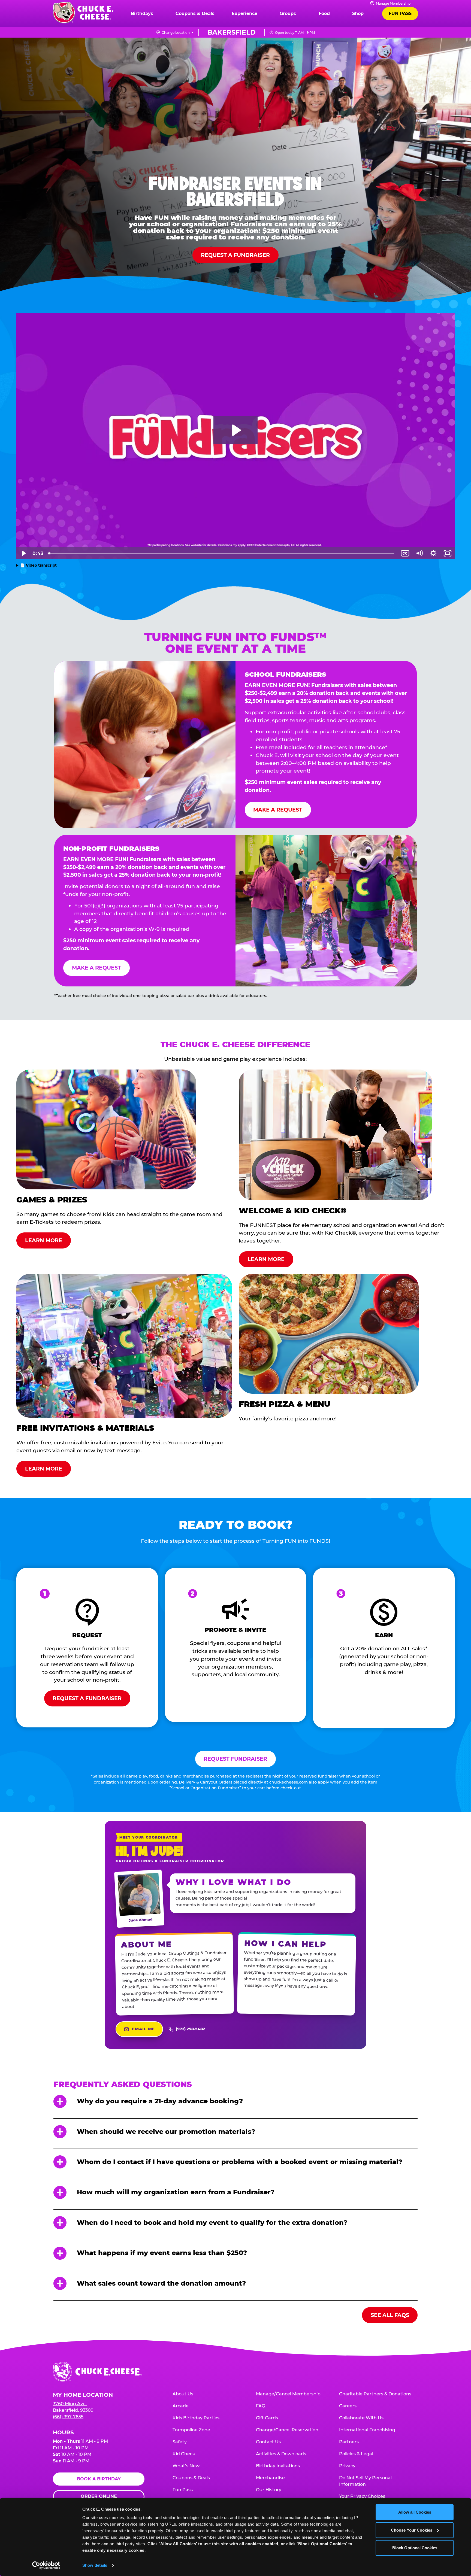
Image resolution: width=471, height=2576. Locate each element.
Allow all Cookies (415, 2512)
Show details (95, 2565)
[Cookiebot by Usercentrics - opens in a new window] (46, 2565)
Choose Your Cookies (412, 2530)
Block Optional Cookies (415, 2548)
